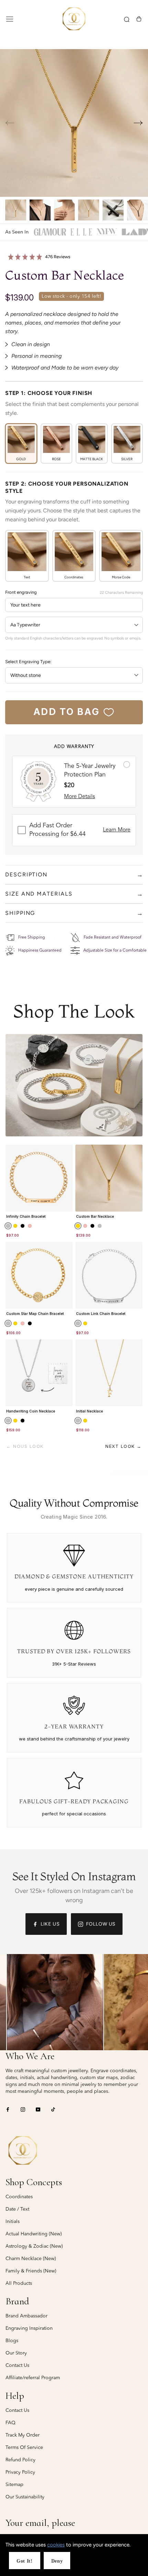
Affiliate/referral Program (33, 2378)
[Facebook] (8, 2109)
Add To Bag (67, 712)
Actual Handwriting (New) (34, 2234)
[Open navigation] (10, 19)
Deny (57, 2561)
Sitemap (14, 2485)
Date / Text (17, 2209)
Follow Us (101, 1924)
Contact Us (17, 2365)
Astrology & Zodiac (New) (34, 2246)
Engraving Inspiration (29, 2328)
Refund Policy (20, 2460)
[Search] (127, 19)
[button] (138, 123)
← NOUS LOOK (25, 1446)
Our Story (16, 2353)
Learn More (117, 830)
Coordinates (19, 2197)
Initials (13, 2222)
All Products (19, 2283)
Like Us (50, 1924)
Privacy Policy (20, 2472)
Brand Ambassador (27, 2316)
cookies (56, 2545)
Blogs (12, 2341)
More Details (80, 797)
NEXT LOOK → (124, 1446)
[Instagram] (23, 2109)
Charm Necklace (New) (31, 2259)
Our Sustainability (25, 2497)
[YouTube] (38, 2109)
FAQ (10, 2423)
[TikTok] (53, 2109)
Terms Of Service (24, 2448)
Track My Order (23, 2435)
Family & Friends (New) (31, 2271)
